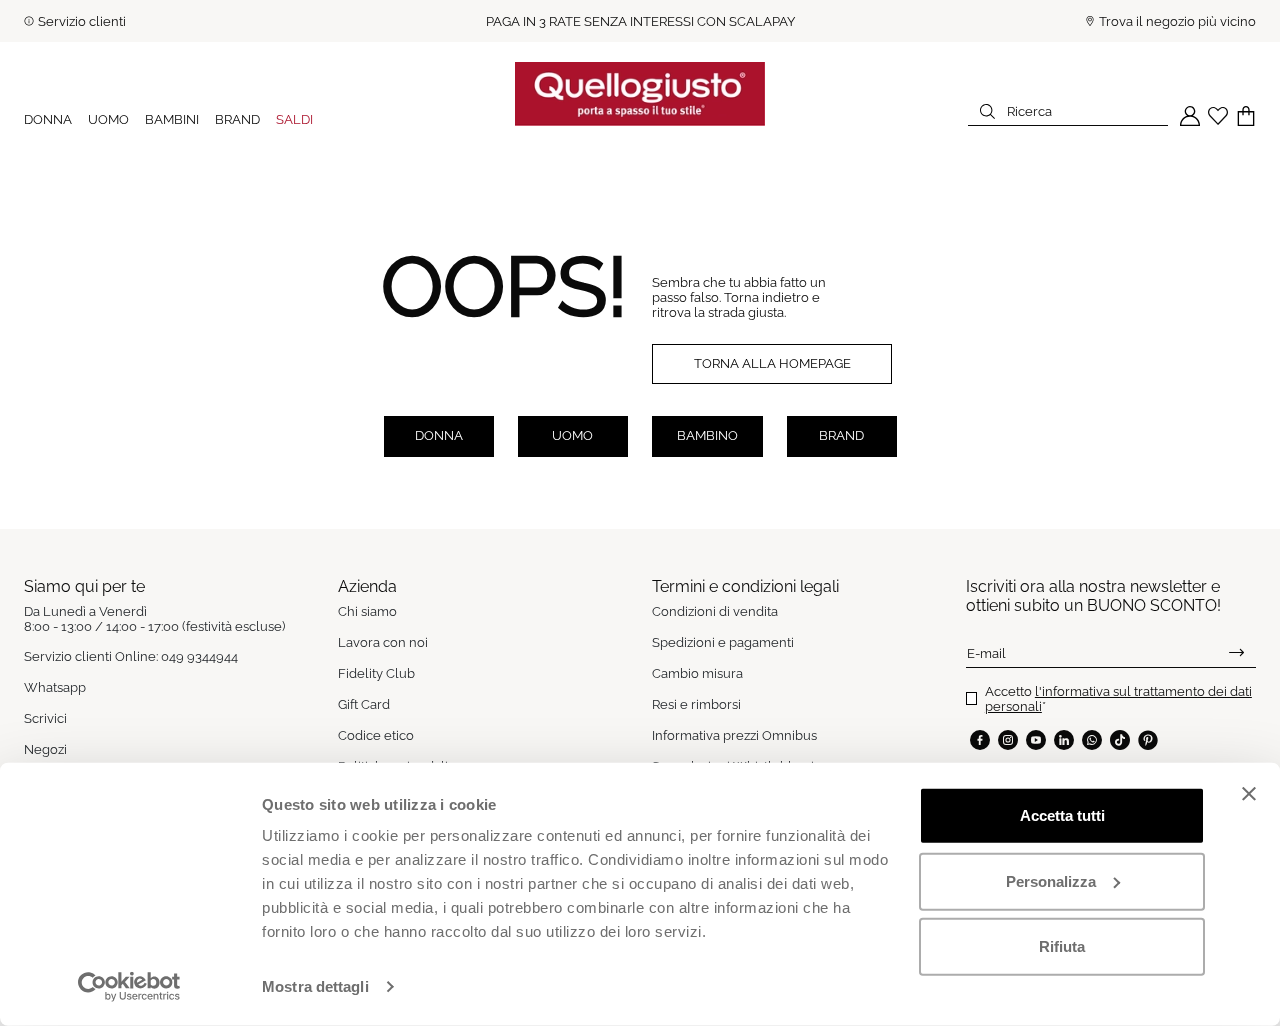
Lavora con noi (383, 642)
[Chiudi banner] (1249, 794)
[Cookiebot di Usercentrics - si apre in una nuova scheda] (129, 987)
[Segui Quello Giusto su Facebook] (980, 740)
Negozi (45, 749)
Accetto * (1118, 699)
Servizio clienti (82, 21)
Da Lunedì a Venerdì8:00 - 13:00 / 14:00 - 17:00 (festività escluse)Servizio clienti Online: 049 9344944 (154, 634)
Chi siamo (367, 611)
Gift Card (364, 704)
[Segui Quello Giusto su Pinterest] (1148, 740)
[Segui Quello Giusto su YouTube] (1036, 740)
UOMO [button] (108, 119)
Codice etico (376, 735)
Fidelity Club (376, 673)
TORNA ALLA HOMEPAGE (772, 363)
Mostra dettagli (315, 986)
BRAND (237, 119)
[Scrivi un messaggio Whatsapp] (1092, 740)
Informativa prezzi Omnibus (734, 735)
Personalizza (1051, 880)
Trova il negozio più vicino (1177, 21)
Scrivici (45, 718)
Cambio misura (697, 673)
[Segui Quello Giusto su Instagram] (1008, 740)
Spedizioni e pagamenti (723, 642)
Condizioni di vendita (715, 611)
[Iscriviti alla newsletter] (1236, 653)
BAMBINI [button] (172, 119)
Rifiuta (1062, 946)
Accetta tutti (1062, 815)
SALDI (294, 119)
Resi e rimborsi (696, 704)
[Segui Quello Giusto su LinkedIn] (1064, 740)
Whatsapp (55, 687)
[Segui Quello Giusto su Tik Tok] (1120, 740)
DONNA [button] (48, 119)
